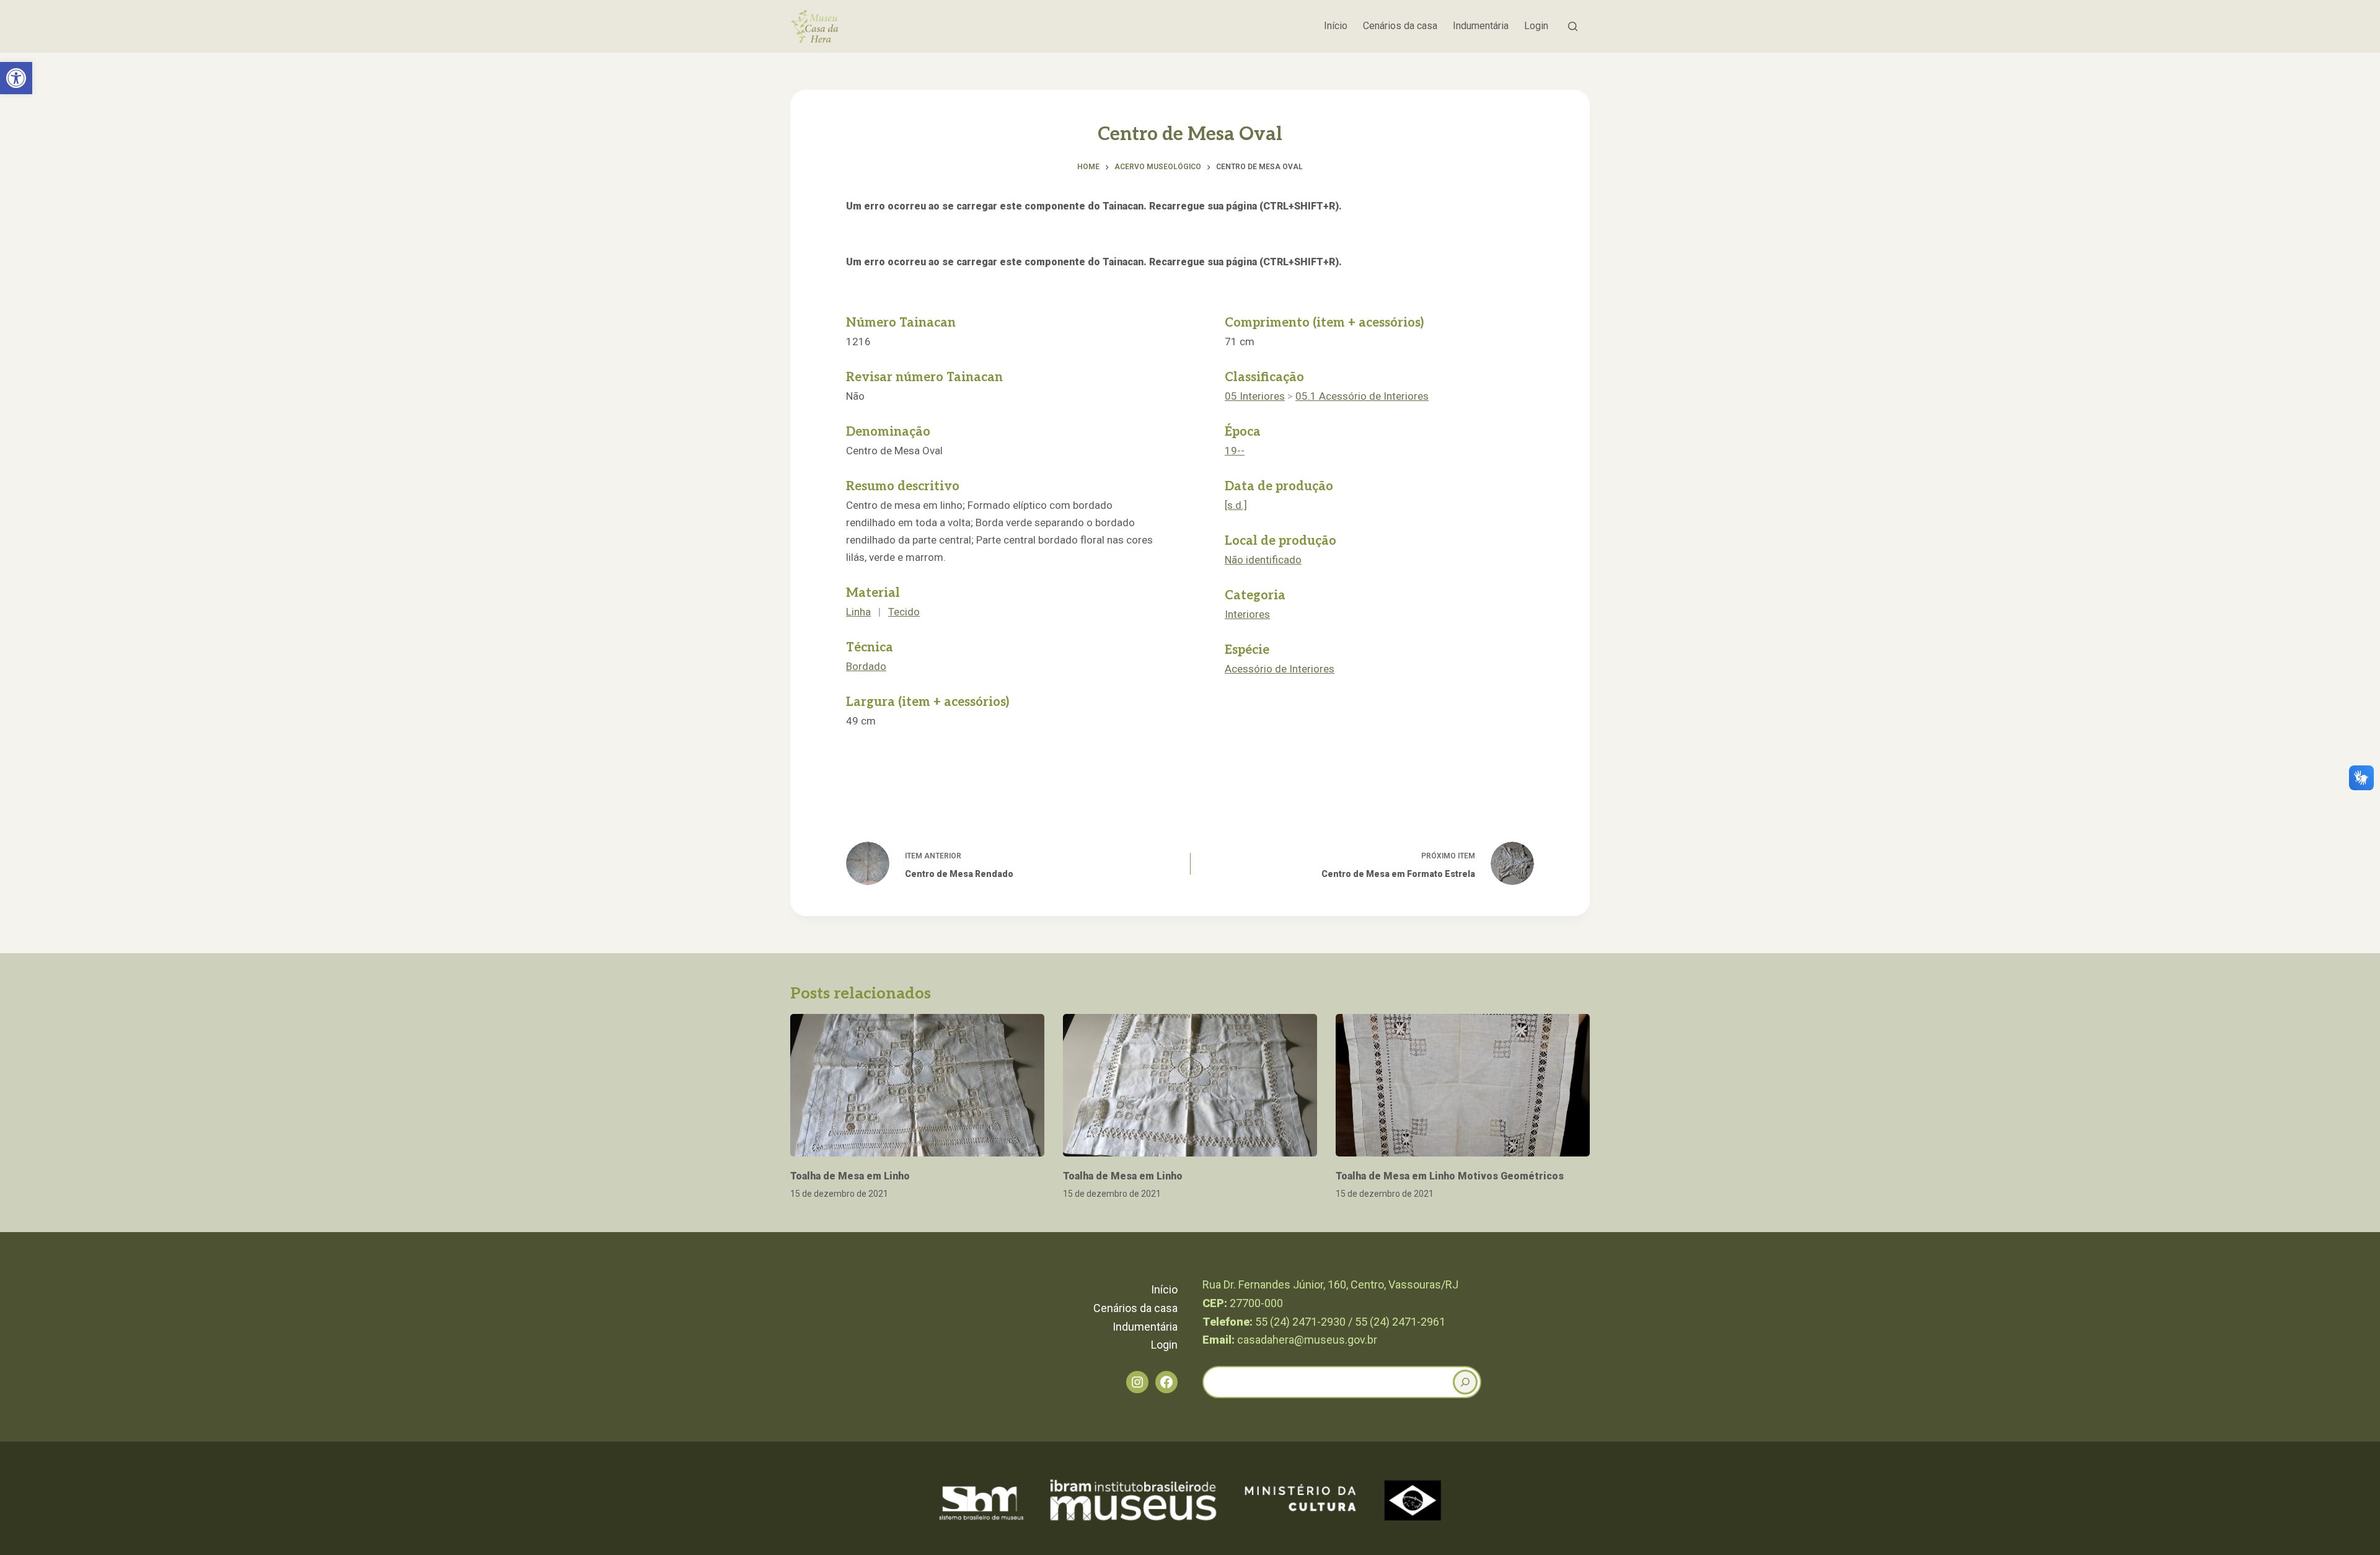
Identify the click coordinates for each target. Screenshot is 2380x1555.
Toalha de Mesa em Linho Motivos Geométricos (1450, 1176)
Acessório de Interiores (1280, 669)
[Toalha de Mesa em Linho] (917, 1086)
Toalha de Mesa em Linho (850, 1176)
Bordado (866, 666)
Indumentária (1481, 26)
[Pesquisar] (1573, 26)
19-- (1235, 451)
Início (1336, 26)
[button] (16, 78)
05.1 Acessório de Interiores (1362, 396)
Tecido (904, 612)
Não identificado (1263, 560)
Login (1536, 26)
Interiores (1247, 614)
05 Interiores (1255, 396)
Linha (858, 612)
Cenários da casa (1400, 26)
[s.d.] (1236, 505)
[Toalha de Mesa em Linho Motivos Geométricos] (1463, 1086)
